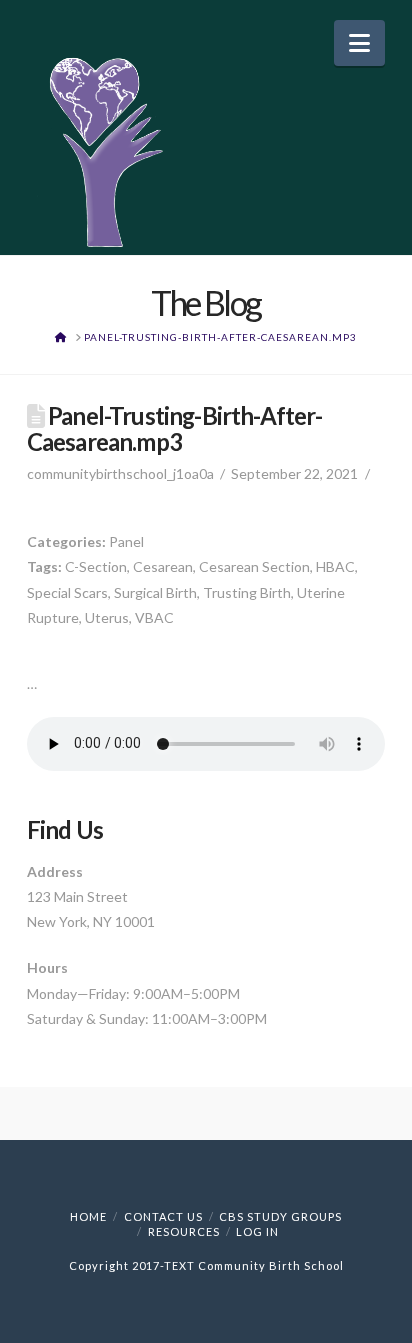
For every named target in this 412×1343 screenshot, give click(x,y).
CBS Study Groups (280, 1216)
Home (88, 1216)
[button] (359, 43)
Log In (257, 1231)
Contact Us (163, 1216)
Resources (184, 1231)
